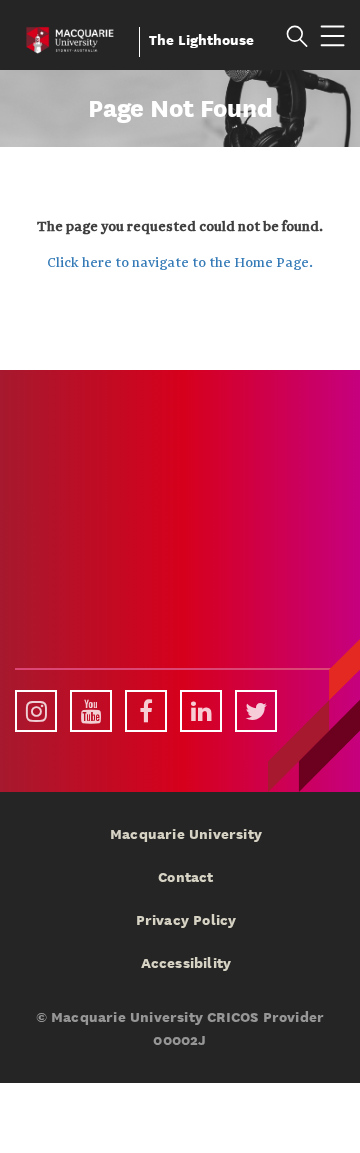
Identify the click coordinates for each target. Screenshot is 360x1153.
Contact (185, 877)
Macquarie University (186, 834)
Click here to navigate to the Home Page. (180, 263)
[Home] (70, 37)
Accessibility (186, 963)
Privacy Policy (186, 920)
